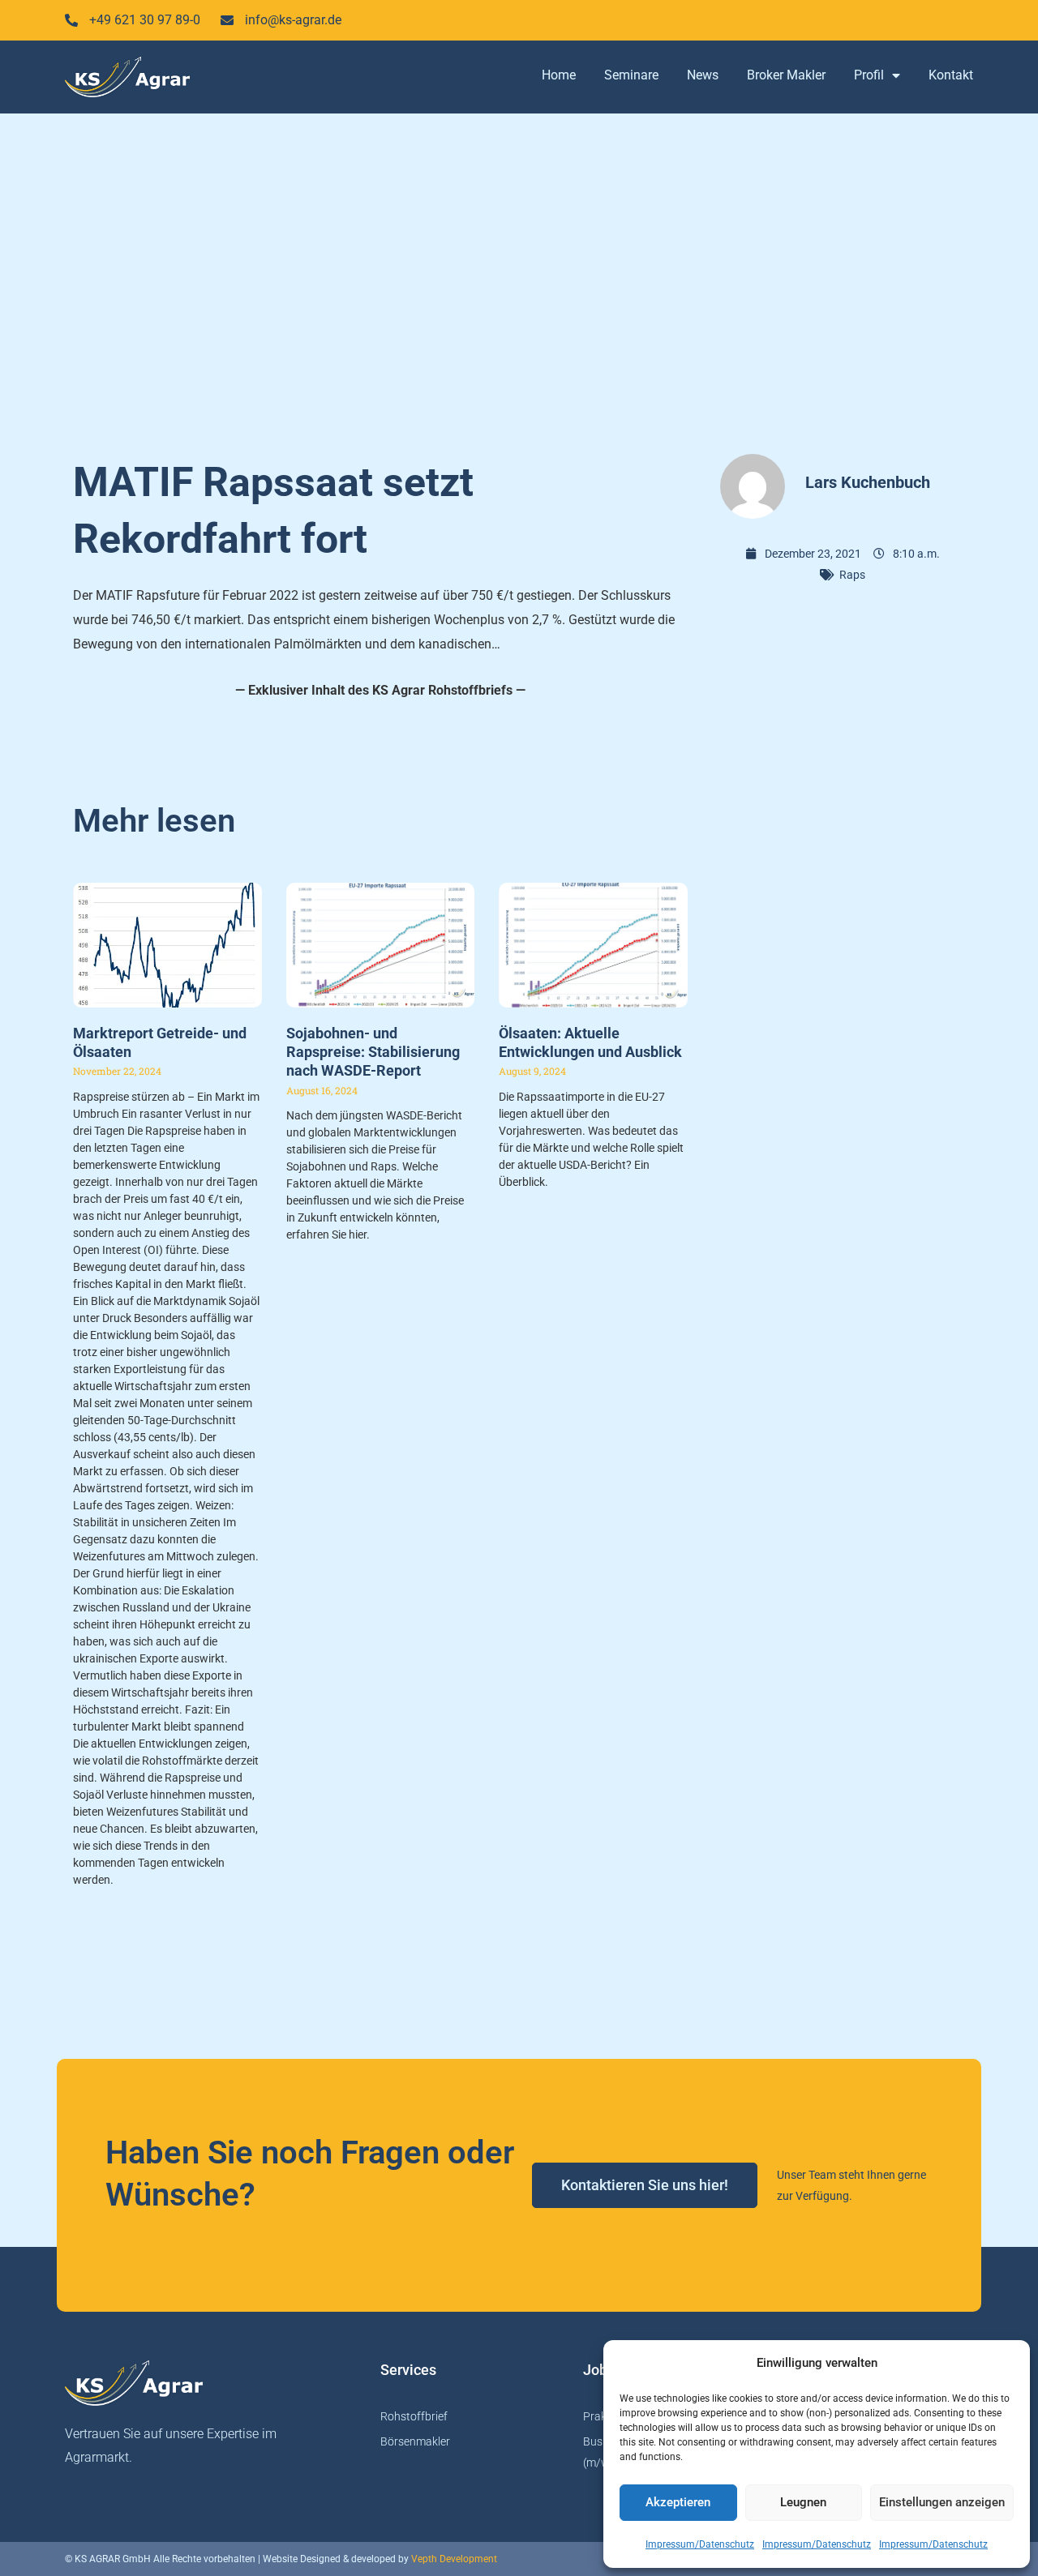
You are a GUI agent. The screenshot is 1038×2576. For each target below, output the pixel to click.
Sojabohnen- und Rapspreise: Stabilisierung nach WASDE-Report (373, 1052)
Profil (869, 75)
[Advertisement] (519, 276)
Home (559, 75)
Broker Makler (786, 75)
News (703, 75)
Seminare (631, 75)
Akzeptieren (678, 2502)
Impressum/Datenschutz (700, 2544)
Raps (852, 575)
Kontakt (951, 75)
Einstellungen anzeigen (942, 2502)
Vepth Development (454, 2559)
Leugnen (803, 2502)
